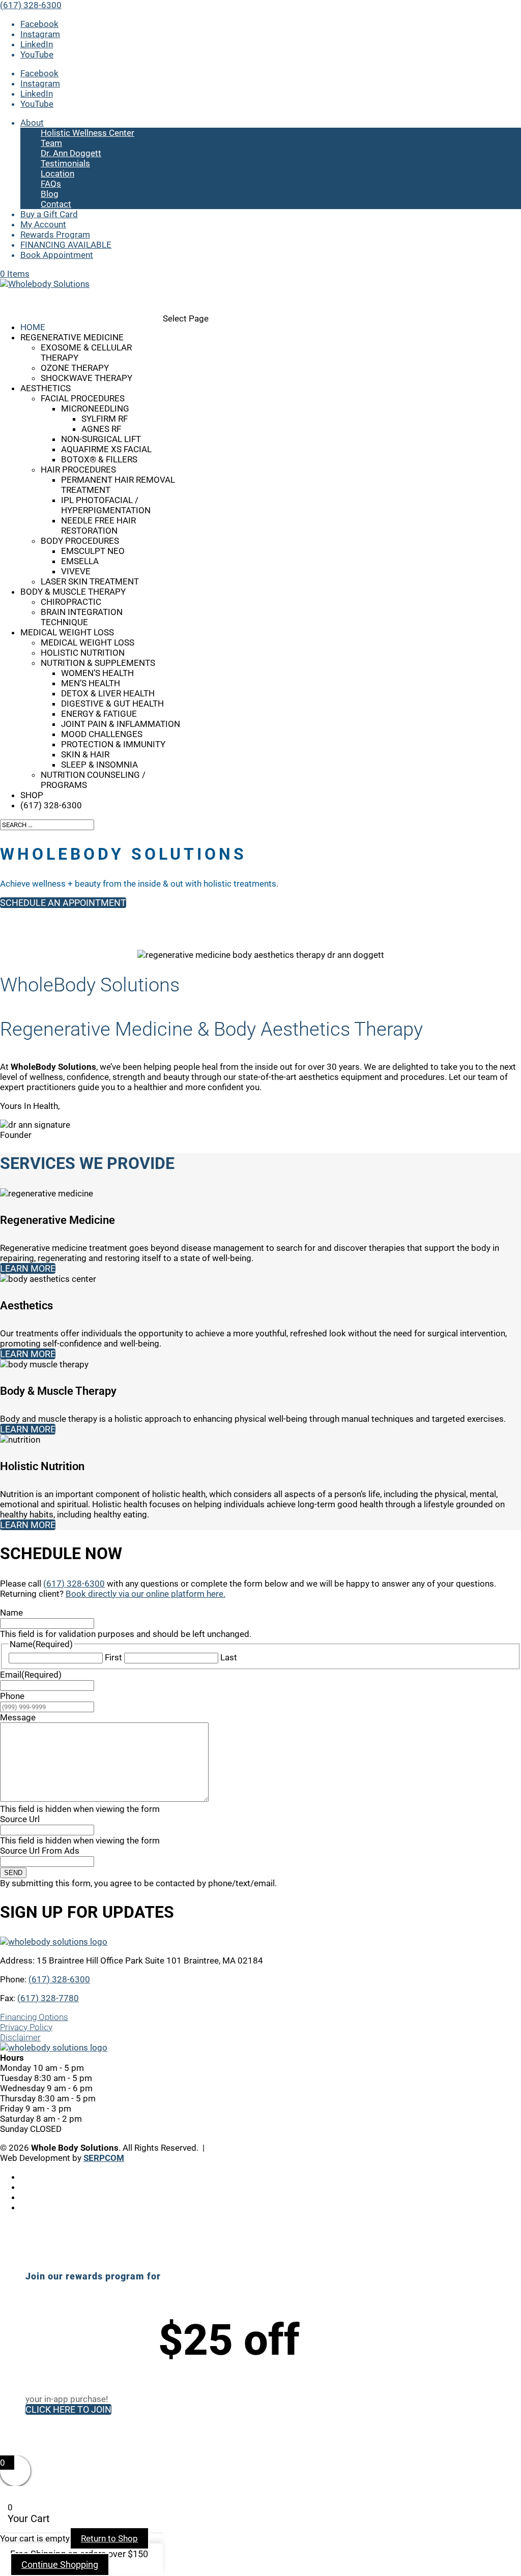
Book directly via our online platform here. (146, 1594)
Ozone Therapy (75, 368)
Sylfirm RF (105, 419)
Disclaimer (20, 2037)
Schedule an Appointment (63, 903)
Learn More (28, 1268)
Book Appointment (57, 255)
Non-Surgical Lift (101, 439)
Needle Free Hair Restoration (98, 525)
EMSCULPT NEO (93, 551)
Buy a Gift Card (49, 214)
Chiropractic (71, 602)
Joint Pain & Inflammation (121, 724)
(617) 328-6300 (31, 5)
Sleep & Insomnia (99, 765)
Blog (50, 194)
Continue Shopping (60, 2565)
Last (229, 1657)
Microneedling (95, 408)
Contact (56, 204)
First (113, 1657)
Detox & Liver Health (108, 693)
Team (51, 143)
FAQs (51, 184)
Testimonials (65, 163)
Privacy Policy (26, 2027)
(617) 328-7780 (48, 1998)
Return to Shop (109, 2538)
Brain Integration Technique (82, 617)
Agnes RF (101, 429)
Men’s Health (91, 683)
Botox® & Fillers (99, 459)
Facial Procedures (83, 398)
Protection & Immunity (113, 744)
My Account (43, 224)
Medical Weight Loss (88, 642)
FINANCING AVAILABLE (66, 245)
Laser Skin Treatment (90, 581)
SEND (13, 1873)
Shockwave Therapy (86, 378)
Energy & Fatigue (99, 714)
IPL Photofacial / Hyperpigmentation (106, 505)
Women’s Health (97, 673)
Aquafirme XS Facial (106, 449)
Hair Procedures (78, 470)
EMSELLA (80, 561)
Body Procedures (80, 541)
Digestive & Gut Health (112, 704)
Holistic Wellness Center (88, 133)
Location (57, 173)
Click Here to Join (68, 2409)
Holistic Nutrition (83, 653)
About (32, 123)
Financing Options (34, 2017)
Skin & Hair (85, 754)
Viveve (76, 571)
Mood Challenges (102, 734)
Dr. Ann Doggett (71, 153)
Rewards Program (55, 235)
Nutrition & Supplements (98, 663)
